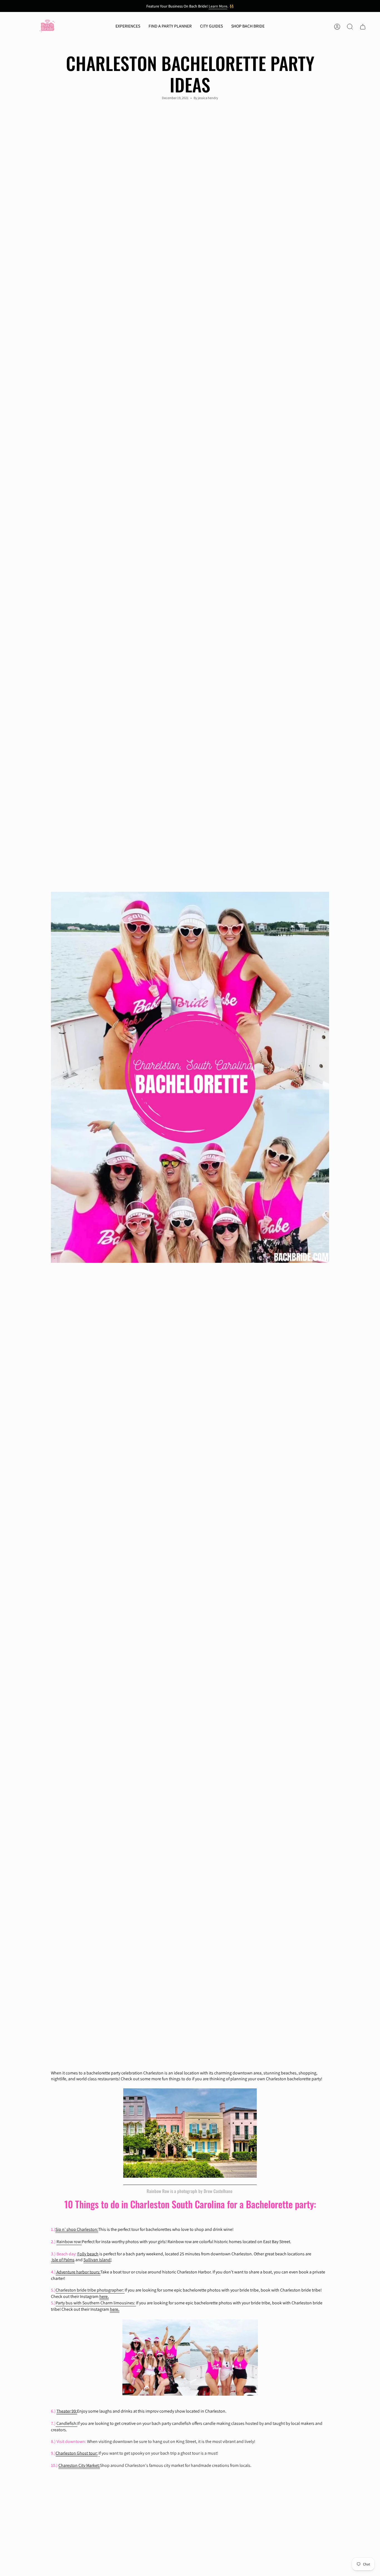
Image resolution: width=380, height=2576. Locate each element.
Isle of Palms (63, 2260)
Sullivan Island (97, 2260)
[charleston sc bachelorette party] (124, 2290)
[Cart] (363, 27)
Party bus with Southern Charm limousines (95, 2303)
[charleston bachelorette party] (190, 2133)
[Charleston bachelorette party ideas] (56, 2424)
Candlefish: (67, 2423)
